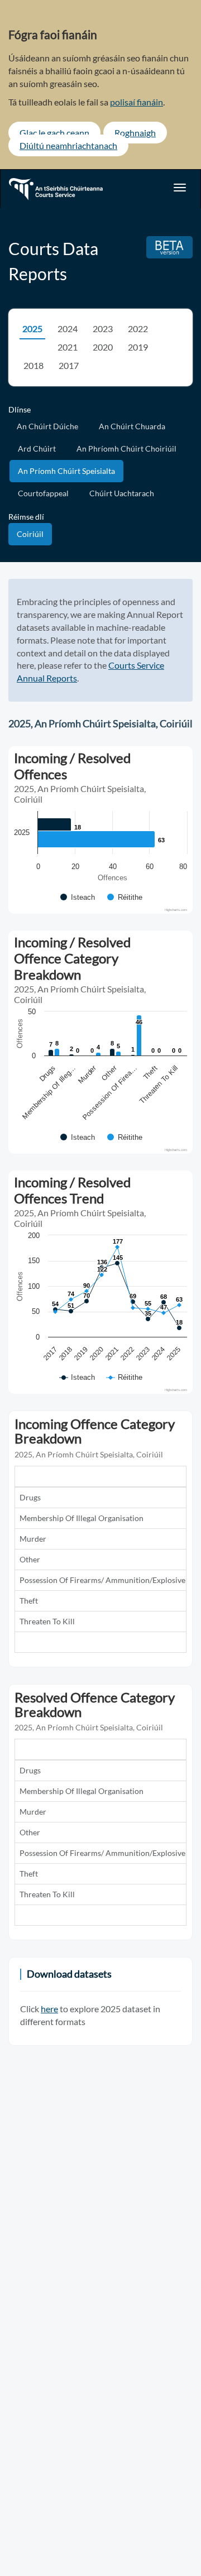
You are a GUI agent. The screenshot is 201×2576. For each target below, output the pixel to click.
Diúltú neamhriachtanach (68, 145)
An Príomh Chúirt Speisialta (66, 471)
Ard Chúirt (37, 448)
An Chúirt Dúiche (47, 426)
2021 (68, 347)
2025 (32, 328)
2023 (103, 328)
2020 (103, 347)
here (49, 2009)
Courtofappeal (43, 493)
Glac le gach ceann (54, 133)
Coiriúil (30, 534)
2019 (138, 347)
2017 (69, 365)
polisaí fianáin (137, 102)
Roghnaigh (135, 133)
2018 (33, 365)
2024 (68, 328)
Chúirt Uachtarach (122, 493)
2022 (138, 328)
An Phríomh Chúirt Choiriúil (126, 448)
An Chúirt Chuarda (132, 426)
